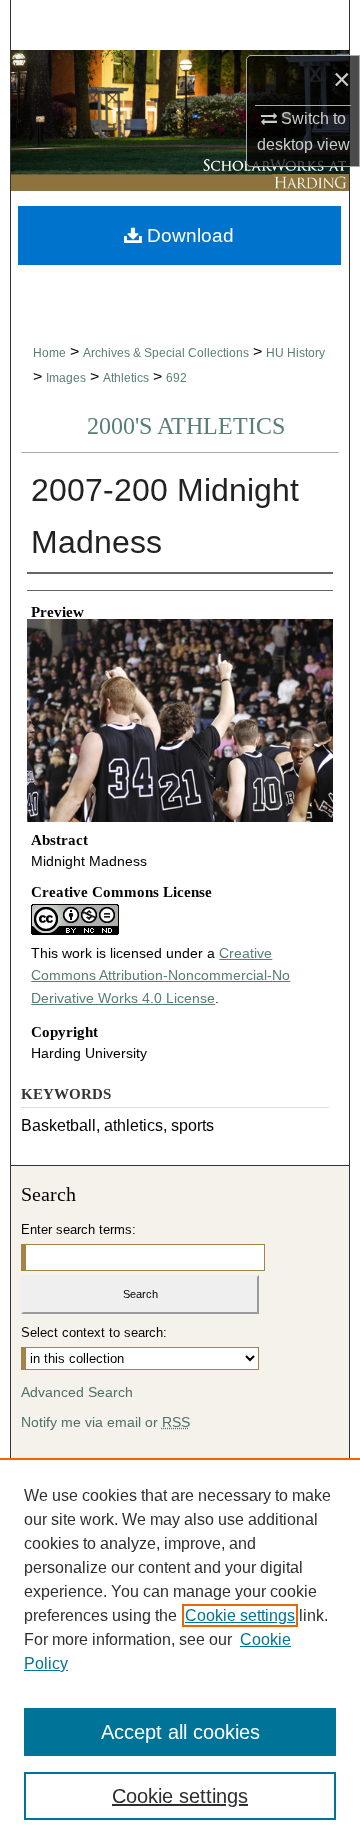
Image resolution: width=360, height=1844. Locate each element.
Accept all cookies (180, 1732)
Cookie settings (240, 1615)
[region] (180, 1651)
